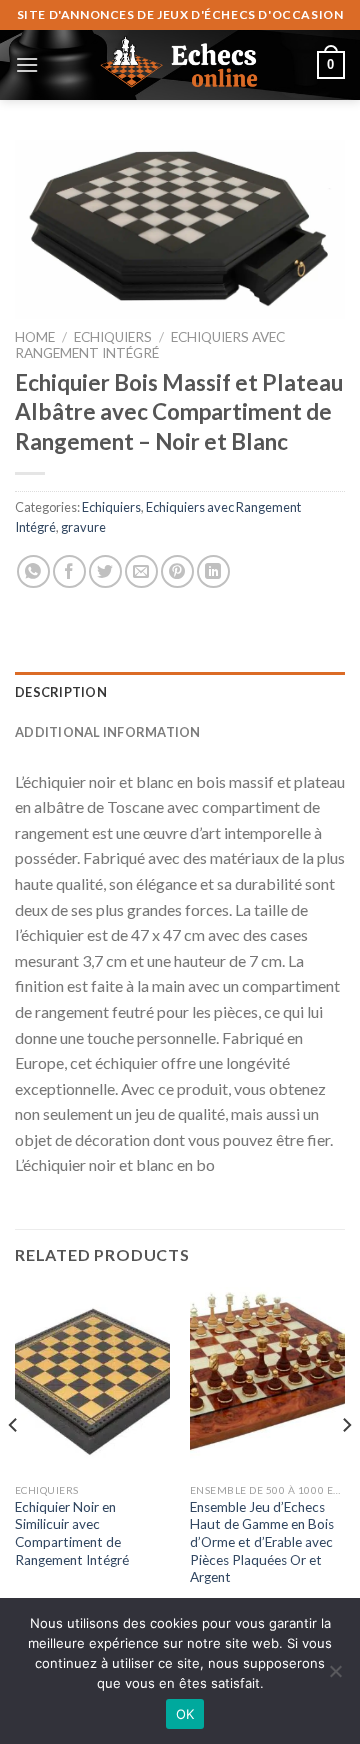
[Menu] (27, 64)
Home (35, 337)
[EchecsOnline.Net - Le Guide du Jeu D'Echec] (180, 65)
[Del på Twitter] (105, 571)
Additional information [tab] (108, 732)
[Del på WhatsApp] (33, 571)
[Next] (346, 1465)
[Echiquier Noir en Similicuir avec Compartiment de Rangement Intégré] (92, 1380)
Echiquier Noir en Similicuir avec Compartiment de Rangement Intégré (72, 1533)
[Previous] (14, 1465)
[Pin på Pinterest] (177, 571)
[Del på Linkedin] (213, 571)
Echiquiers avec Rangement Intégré (150, 345)
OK (185, 1714)
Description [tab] (61, 692)
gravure (83, 527)
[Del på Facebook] (69, 571)
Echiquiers (113, 337)
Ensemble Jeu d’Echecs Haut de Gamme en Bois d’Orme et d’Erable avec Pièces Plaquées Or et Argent (262, 1542)
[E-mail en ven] (141, 571)
